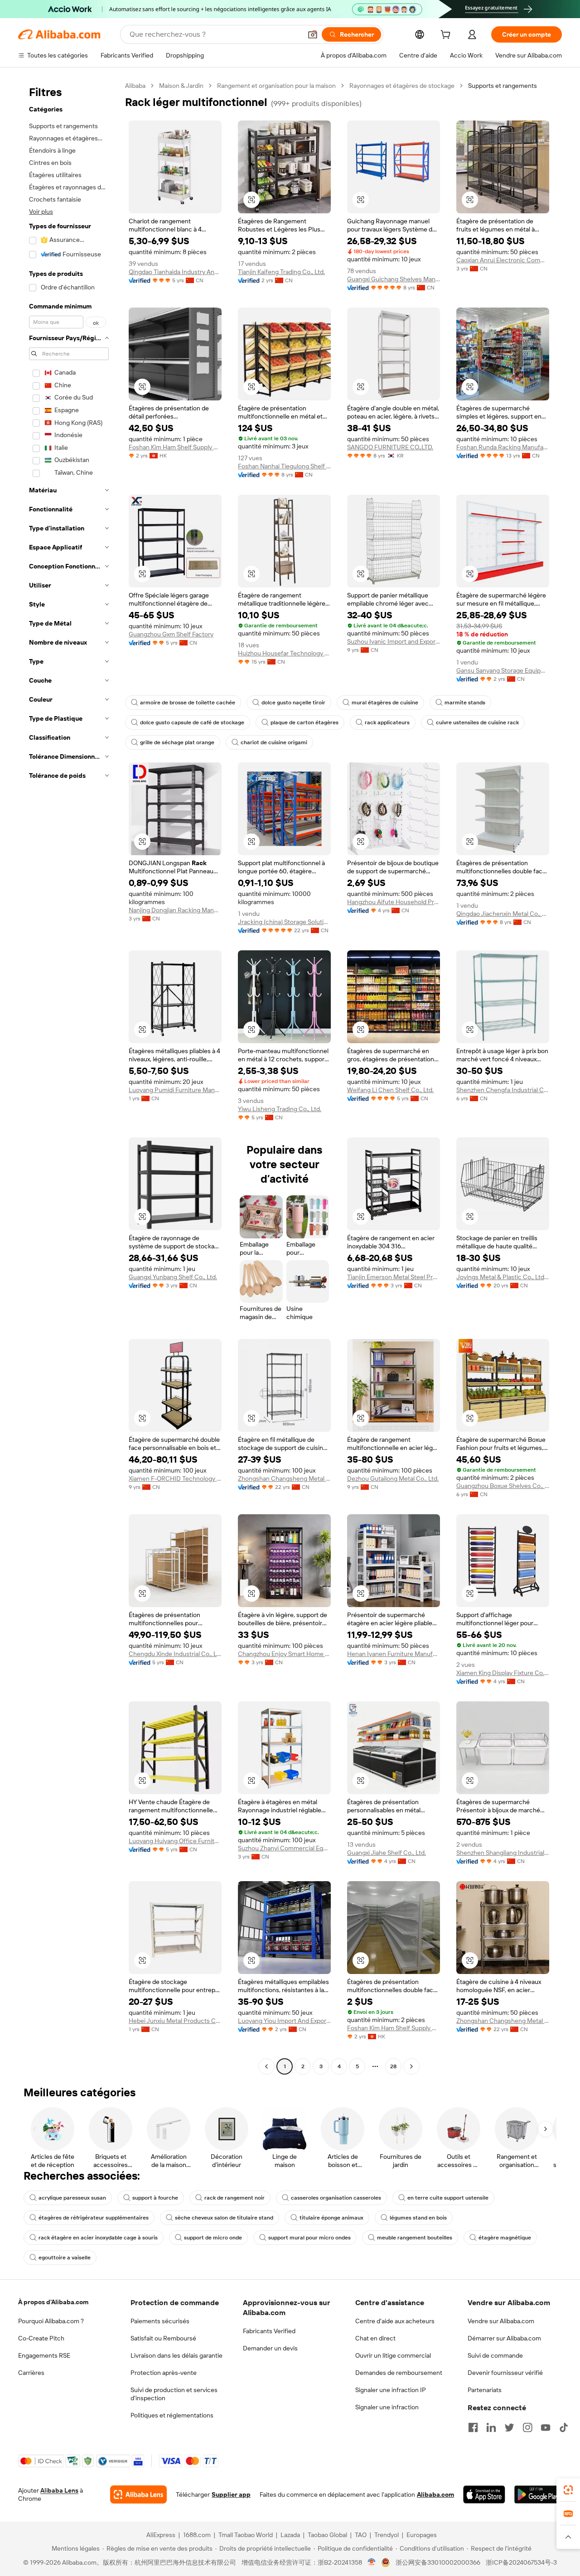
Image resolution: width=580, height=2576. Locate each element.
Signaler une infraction (387, 2407)
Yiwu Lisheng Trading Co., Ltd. (280, 1109)
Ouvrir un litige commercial (393, 2355)
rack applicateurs (387, 722)
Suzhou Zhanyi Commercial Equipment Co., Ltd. (284, 1848)
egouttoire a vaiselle (65, 2258)
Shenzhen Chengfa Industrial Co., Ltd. (503, 1090)
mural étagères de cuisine (385, 703)
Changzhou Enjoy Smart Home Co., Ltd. (284, 1654)
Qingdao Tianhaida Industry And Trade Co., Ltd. (175, 272)
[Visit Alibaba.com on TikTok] (564, 2427)
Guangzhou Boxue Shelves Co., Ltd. (503, 1486)
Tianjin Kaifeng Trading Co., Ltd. (281, 272)
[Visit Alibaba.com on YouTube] (546, 2427)
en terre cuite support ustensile (448, 2198)
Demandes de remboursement (399, 2373)
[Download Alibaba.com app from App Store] (484, 2494)
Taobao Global (327, 2535)
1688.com (197, 2535)
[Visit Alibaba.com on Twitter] (509, 2427)
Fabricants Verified (269, 2331)
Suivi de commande (495, 2355)
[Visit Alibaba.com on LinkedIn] (491, 2427)
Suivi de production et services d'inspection (174, 2394)
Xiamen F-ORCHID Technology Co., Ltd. (175, 1478)
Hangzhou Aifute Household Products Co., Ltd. (394, 902)
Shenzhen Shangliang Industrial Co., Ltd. (503, 1853)
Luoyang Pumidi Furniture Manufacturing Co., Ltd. (175, 1090)
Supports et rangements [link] (503, 86)
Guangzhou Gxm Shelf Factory (171, 634)
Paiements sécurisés (160, 2321)
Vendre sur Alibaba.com (501, 2321)
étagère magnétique (505, 2238)
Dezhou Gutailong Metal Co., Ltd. (393, 1478)
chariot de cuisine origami (274, 742)
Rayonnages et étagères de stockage (402, 86)
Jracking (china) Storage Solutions (284, 922)
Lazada (290, 2535)
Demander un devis (270, 2348)
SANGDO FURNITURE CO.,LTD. (390, 447)
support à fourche (155, 2198)
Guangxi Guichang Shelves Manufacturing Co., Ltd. (394, 279)
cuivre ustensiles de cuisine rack (477, 722)
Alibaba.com (435, 2494)
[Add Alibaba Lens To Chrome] (138, 2494)
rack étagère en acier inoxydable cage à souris (98, 2238)
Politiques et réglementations (172, 2415)
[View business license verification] (372, 2562)
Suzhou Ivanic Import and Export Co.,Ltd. (394, 641)
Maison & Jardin (181, 86)
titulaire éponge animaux (331, 2218)
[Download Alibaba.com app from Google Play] (538, 2494)
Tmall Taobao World (246, 2535)
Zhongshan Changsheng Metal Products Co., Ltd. (284, 1478)
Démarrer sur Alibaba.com (504, 2338)
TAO (361, 2535)
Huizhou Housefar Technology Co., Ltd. (284, 653)
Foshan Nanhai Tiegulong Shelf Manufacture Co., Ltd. (284, 466)
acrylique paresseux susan (72, 2198)
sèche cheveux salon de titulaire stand (224, 2218)
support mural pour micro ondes (309, 2238)
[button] (313, 34)
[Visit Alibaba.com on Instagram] (527, 2427)
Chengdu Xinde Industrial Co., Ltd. (175, 1654)
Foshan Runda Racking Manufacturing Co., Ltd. (503, 447)
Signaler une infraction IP (391, 2390)
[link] (568, 2490)
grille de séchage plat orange (177, 742)
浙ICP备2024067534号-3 (521, 2562)
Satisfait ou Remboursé (163, 2338)
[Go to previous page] (266, 2066)
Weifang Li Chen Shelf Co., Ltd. (390, 1090)
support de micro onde (213, 2238)
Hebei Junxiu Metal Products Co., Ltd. (175, 2021)
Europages (422, 2535)
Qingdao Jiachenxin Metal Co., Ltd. (503, 914)
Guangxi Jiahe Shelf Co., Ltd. (387, 1853)
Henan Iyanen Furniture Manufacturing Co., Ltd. (394, 1654)
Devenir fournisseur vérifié (505, 2373)
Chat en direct (375, 2338)
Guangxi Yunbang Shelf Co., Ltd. (173, 1277)
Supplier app (231, 2494)
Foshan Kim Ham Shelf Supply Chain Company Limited (175, 447)
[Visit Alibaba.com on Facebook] (473, 2427)
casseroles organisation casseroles (336, 2198)
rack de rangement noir (234, 2198)
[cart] (447, 36)
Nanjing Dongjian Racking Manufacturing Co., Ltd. (175, 910)
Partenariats (485, 2390)
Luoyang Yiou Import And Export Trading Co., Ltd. (284, 2021)
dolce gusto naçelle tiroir (293, 703)
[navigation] (69, 1077)
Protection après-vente (164, 2373)
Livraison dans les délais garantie (176, 2355)
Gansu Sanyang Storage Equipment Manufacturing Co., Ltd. (503, 670)
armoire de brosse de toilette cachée (188, 703)
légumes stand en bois (418, 2218)
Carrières (31, 2373)
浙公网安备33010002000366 (438, 2562)
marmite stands (465, 703)
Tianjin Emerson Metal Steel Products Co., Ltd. (394, 1277)
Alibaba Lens (59, 2490)
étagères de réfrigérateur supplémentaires (94, 2218)
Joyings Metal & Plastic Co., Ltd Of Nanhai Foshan (503, 1277)
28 (393, 2066)
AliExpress (161, 2535)
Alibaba (135, 86)
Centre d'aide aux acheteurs (395, 2321)
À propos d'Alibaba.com (53, 2302)
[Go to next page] (411, 2066)
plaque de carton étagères (304, 722)
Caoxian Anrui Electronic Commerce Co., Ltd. (503, 260)
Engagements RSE (44, 2355)
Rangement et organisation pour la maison (276, 86)
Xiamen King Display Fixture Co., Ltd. (503, 1673)
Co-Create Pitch (41, 2338)
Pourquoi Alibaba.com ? (51, 2321)
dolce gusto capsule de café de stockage (192, 722)
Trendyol (387, 2535)
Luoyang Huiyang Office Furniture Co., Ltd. (175, 1841)
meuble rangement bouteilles (415, 2238)
